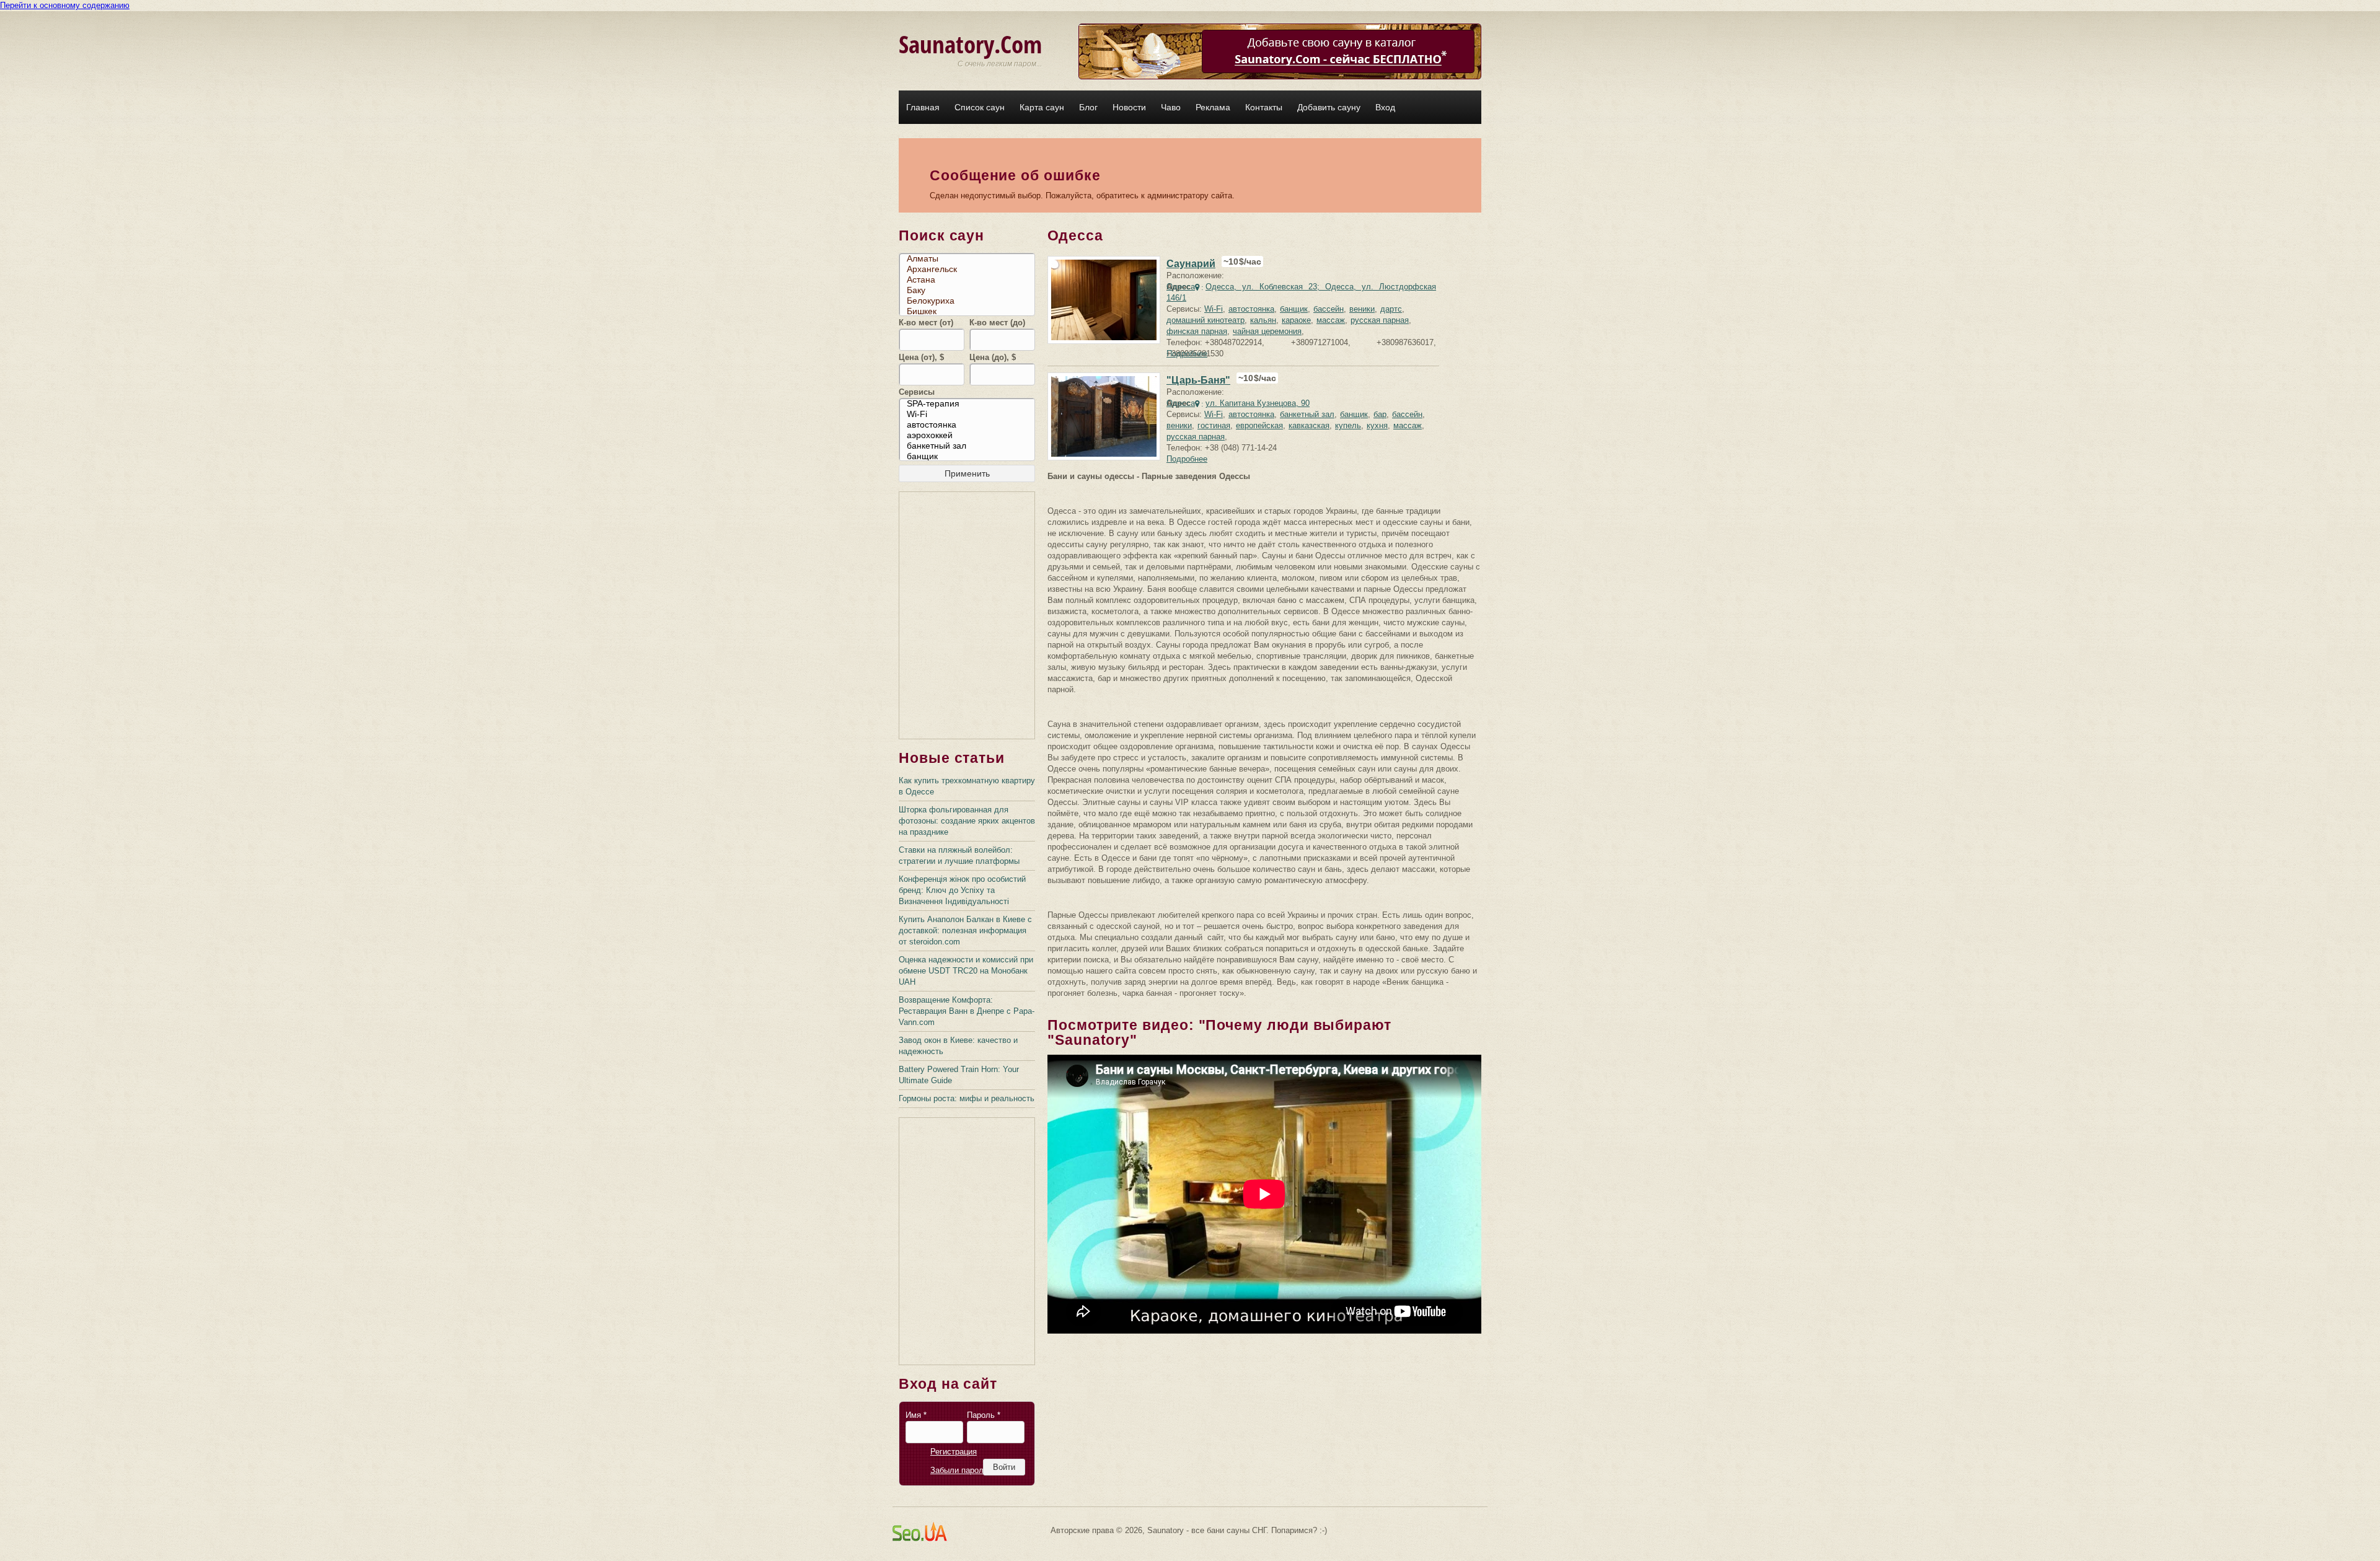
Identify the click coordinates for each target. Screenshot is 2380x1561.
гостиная (1214, 425)
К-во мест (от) (926, 323)
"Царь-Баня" (1198, 380)
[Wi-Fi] (970, 414)
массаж (1331, 320)
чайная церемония (1267, 331)
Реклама (1213, 107)
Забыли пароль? (961, 1470)
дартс (1391, 309)
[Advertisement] (967, 616)
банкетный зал (1307, 414)
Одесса (1181, 287)
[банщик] (970, 456)
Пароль (984, 1415)
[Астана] (970, 280)
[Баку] (970, 290)
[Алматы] (970, 259)
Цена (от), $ (921, 357)
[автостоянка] (970, 425)
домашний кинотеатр (1205, 320)
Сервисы (917, 392)
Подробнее (1187, 354)
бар (1380, 414)
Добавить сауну (1329, 107)
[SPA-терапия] (970, 404)
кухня (1377, 425)
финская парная (1197, 331)
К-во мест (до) (997, 323)
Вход (1385, 107)
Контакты (1264, 107)
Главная (923, 107)
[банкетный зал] (970, 446)
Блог (1088, 107)
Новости (1129, 107)
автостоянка (1251, 309)
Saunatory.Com (970, 44)
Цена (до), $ (993, 357)
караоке (1296, 320)
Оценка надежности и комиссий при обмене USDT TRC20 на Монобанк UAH (966, 971)
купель (1348, 425)
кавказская (1309, 425)
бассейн (1329, 309)
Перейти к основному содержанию (65, 5)
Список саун (980, 107)
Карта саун (1042, 107)
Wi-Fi (1214, 309)
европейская (1259, 425)
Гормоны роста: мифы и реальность (967, 1098)
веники (1362, 309)
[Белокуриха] (970, 301)
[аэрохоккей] (970, 435)
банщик (1294, 309)
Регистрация (954, 1452)
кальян (1263, 320)
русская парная (1380, 320)
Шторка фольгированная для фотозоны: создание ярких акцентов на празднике (967, 821)
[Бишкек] (970, 311)
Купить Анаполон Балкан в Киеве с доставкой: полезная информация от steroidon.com (965, 930)
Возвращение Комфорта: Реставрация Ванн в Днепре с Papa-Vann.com (967, 1011)
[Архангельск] (970, 269)
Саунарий (1191, 264)
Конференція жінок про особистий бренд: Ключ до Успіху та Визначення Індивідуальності (962, 890)
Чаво (1171, 107)
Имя (916, 1415)
